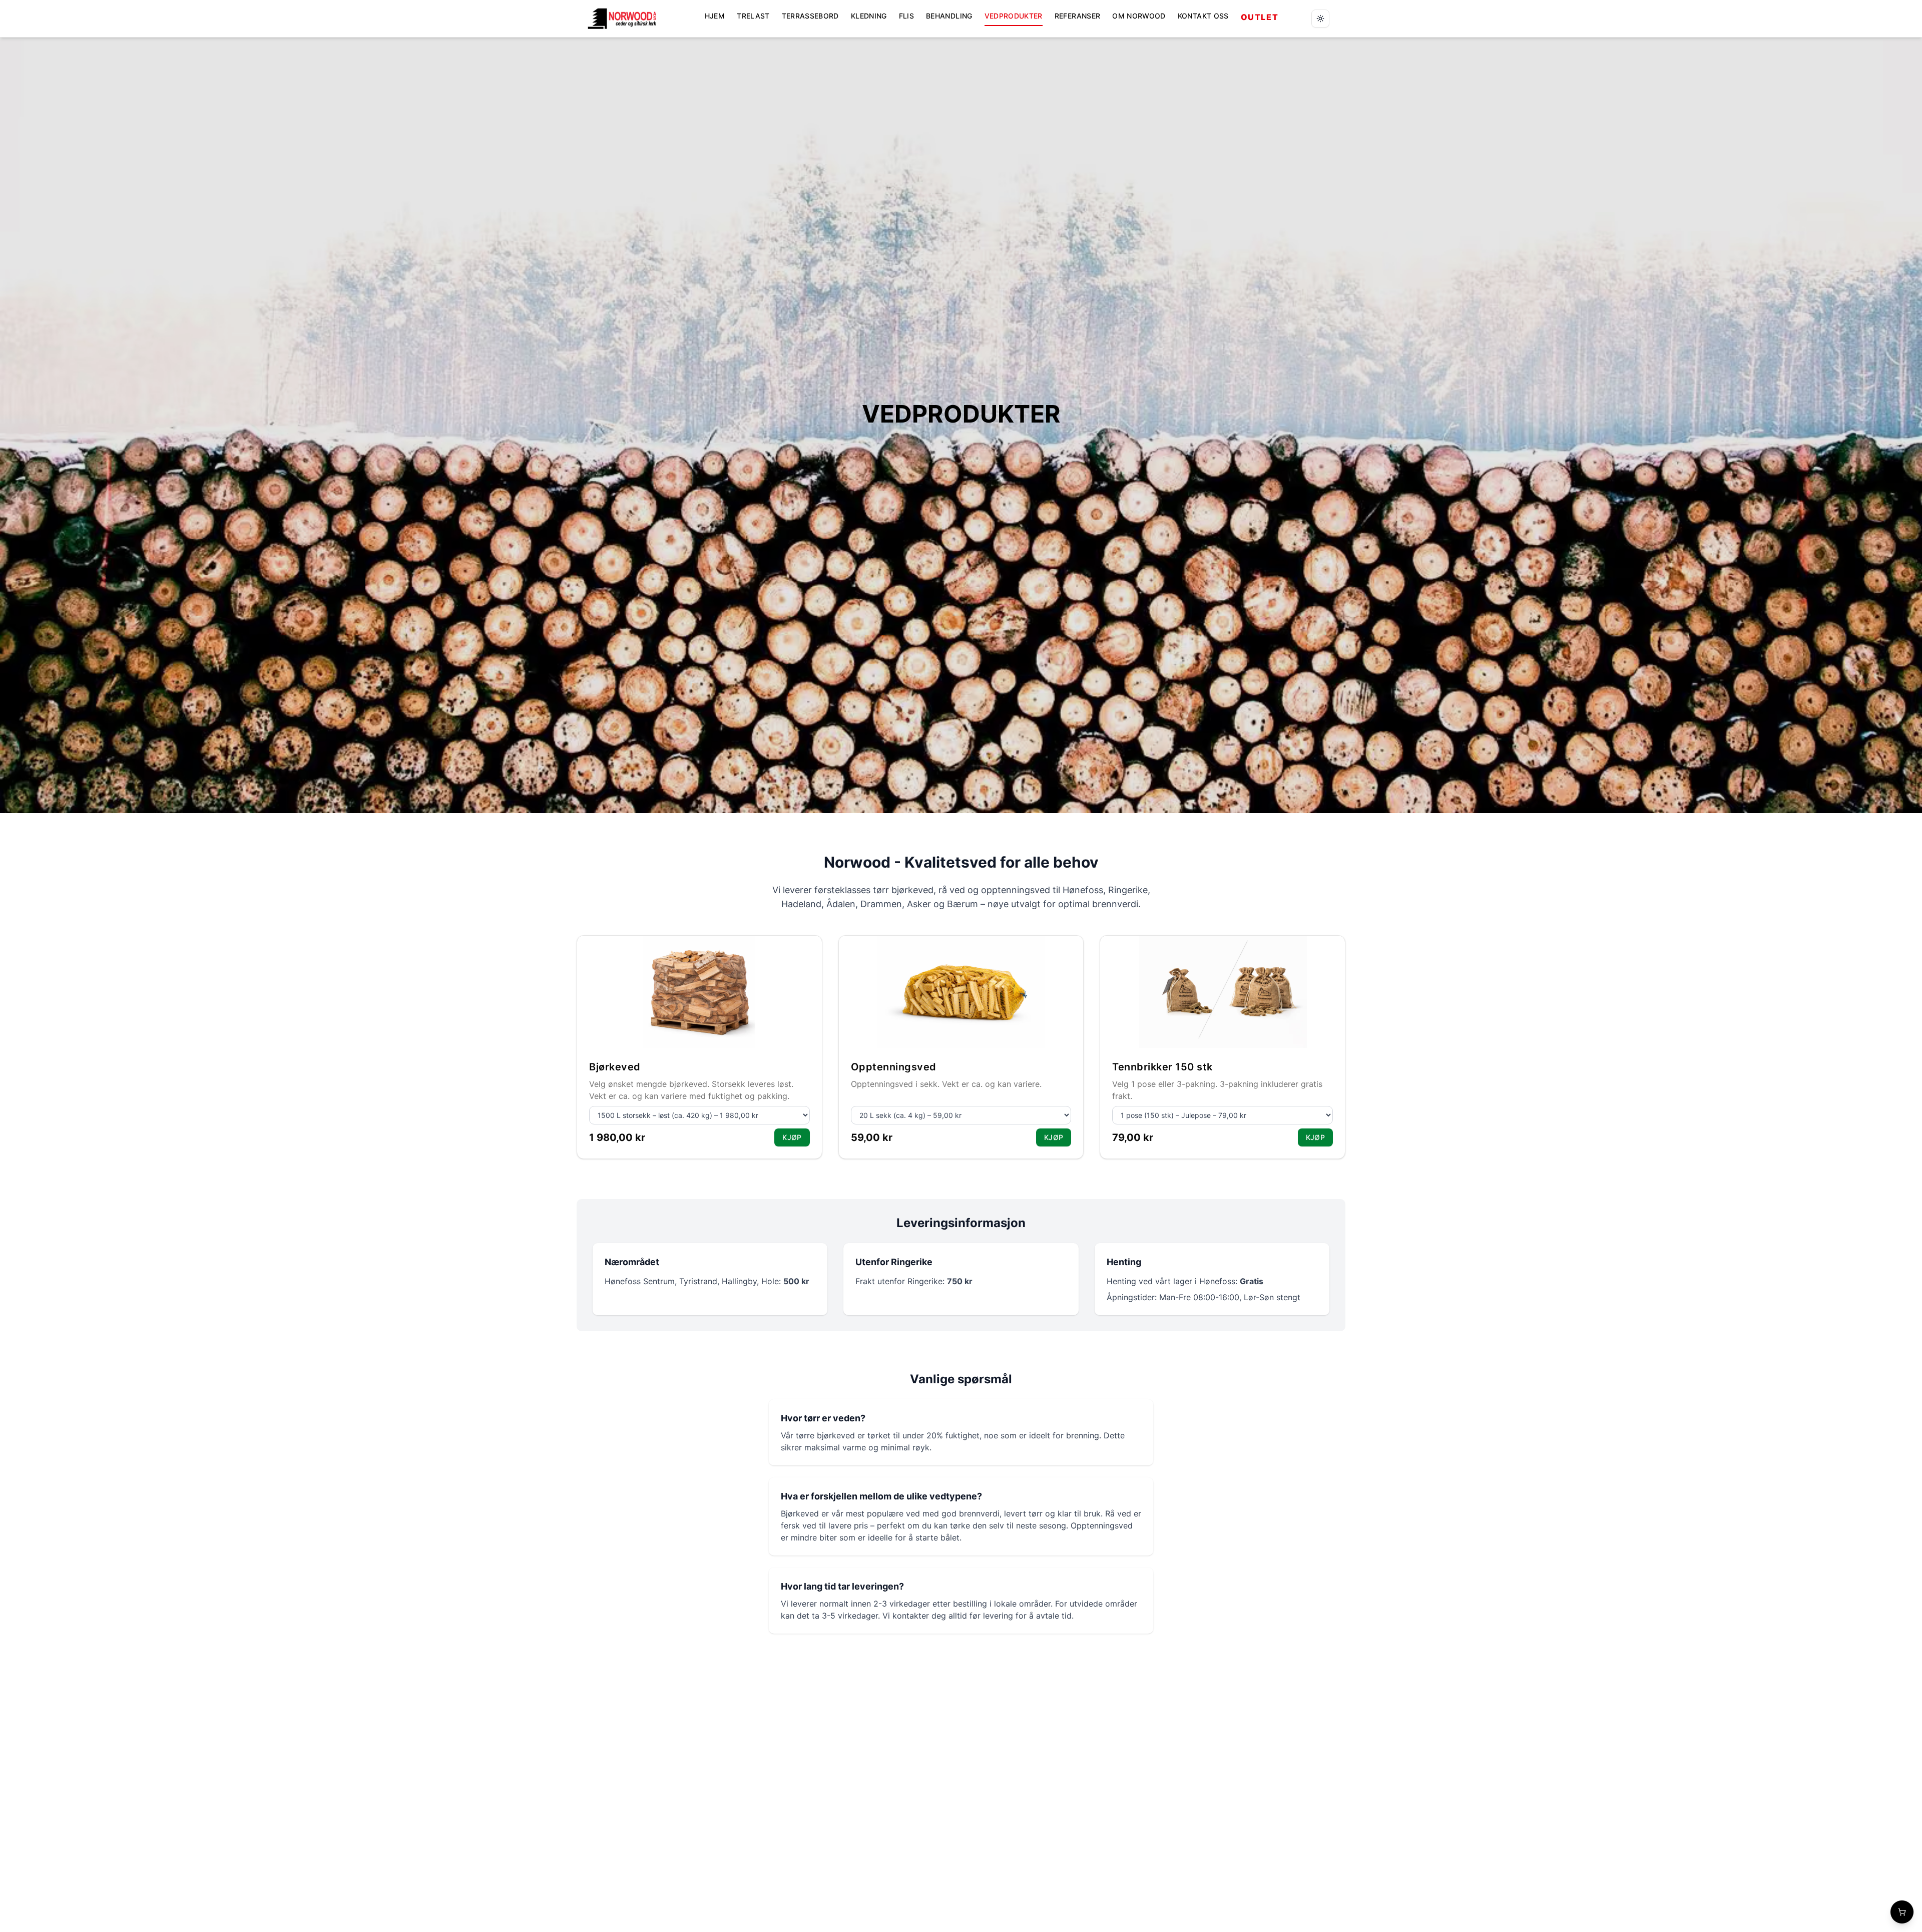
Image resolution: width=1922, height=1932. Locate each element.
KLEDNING (869, 16)
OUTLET (1260, 17)
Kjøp (792, 1137)
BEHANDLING (949, 16)
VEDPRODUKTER (1014, 16)
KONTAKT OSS (1203, 16)
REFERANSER (1078, 16)
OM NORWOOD (1139, 16)
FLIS (906, 16)
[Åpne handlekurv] (1902, 1912)
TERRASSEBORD (810, 16)
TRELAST (753, 16)
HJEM (715, 16)
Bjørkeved (615, 1067)
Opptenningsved (894, 1067)
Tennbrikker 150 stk (1162, 1067)
